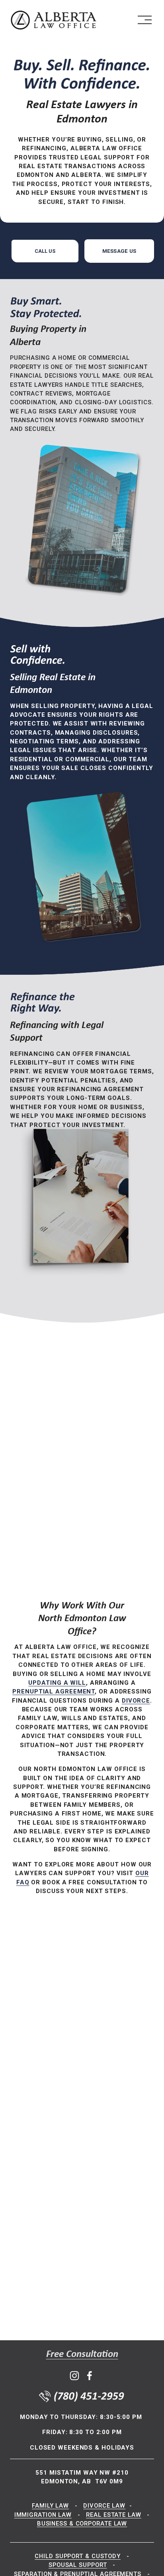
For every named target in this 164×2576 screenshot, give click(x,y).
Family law (50, 2506)
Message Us (119, 251)
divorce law (104, 2506)
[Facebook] (90, 2376)
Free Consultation (82, 2354)
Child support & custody (78, 2556)
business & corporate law (82, 2524)
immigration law (43, 2515)
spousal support (78, 2565)
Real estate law (113, 2515)
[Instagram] (74, 2376)
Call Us (45, 251)
